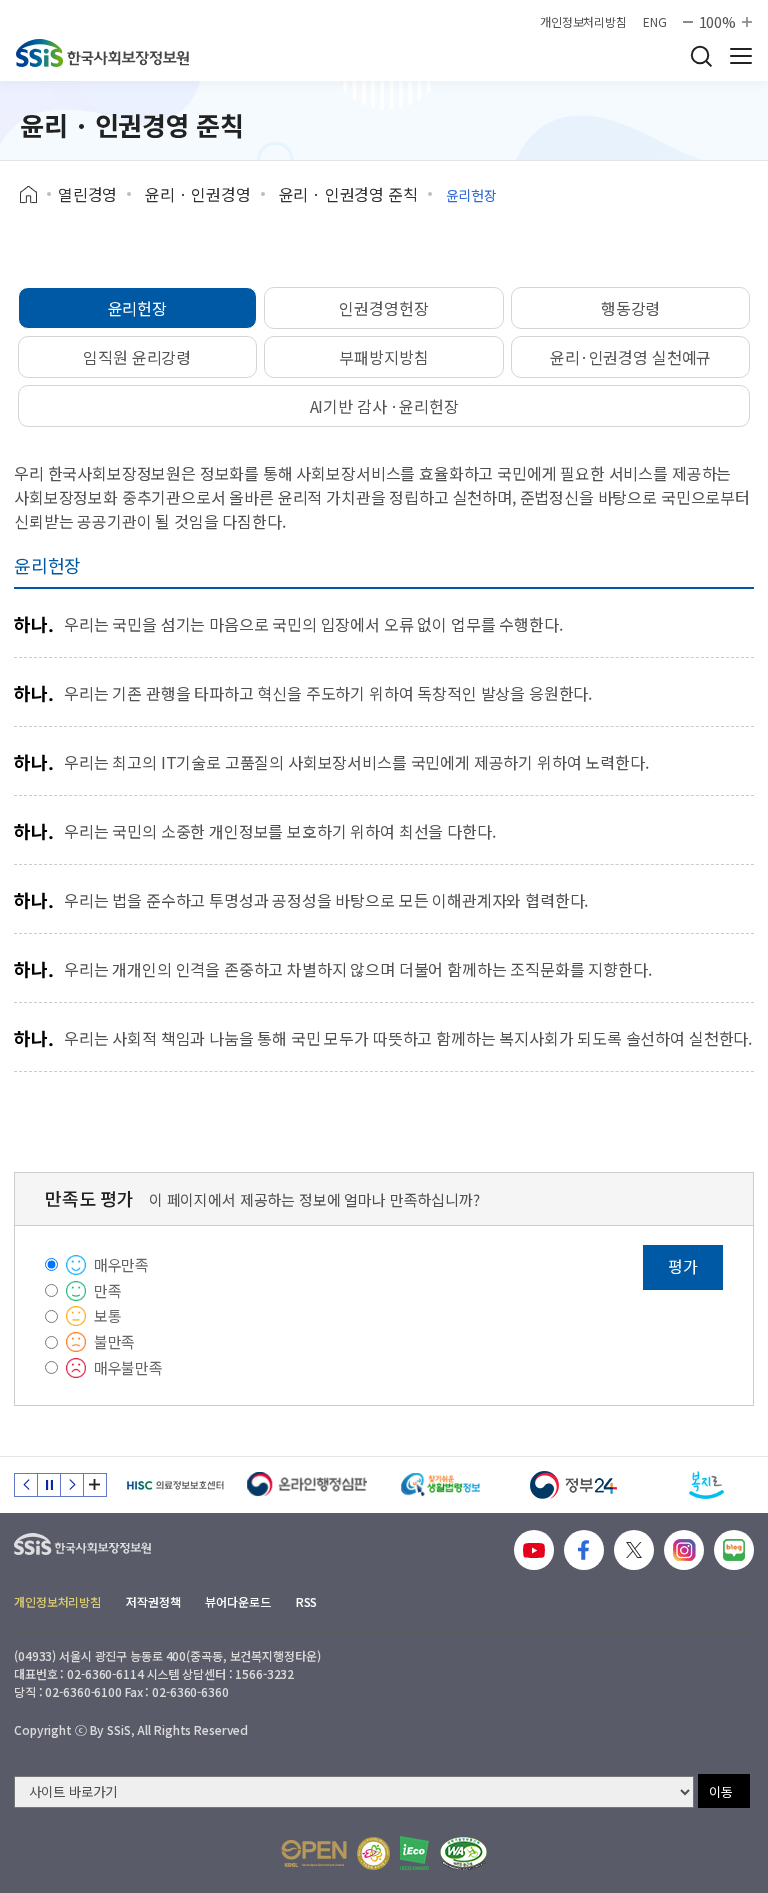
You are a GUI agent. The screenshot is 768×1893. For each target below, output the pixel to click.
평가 (683, 1266)
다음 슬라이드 (72, 1485)
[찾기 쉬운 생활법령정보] (440, 1485)
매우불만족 (128, 1367)
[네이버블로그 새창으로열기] (734, 1550)
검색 (701, 56)
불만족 (115, 1341)
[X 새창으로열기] (634, 1550)
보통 (108, 1315)
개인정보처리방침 (583, 22)
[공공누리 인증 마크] (314, 1853)
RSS (307, 1601)
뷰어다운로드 (237, 1601)
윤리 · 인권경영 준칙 (348, 194)
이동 (721, 1791)
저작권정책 (153, 1601)
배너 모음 (95, 1485)
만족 (108, 1290)
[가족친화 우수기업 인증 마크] (373, 1853)
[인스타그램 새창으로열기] (684, 1550)
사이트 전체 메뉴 (741, 56)
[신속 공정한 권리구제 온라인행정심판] (307, 1485)
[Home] (35, 195)
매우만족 (121, 1264)
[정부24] (573, 1485)
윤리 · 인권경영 (198, 194)
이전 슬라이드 (26, 1485)
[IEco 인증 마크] (414, 1853)
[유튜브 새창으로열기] (534, 1550)
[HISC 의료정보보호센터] (174, 1485)
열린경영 (87, 194)
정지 (49, 1485)
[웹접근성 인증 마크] (463, 1853)
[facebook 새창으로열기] (584, 1550)
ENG (655, 22)
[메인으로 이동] (102, 53)
